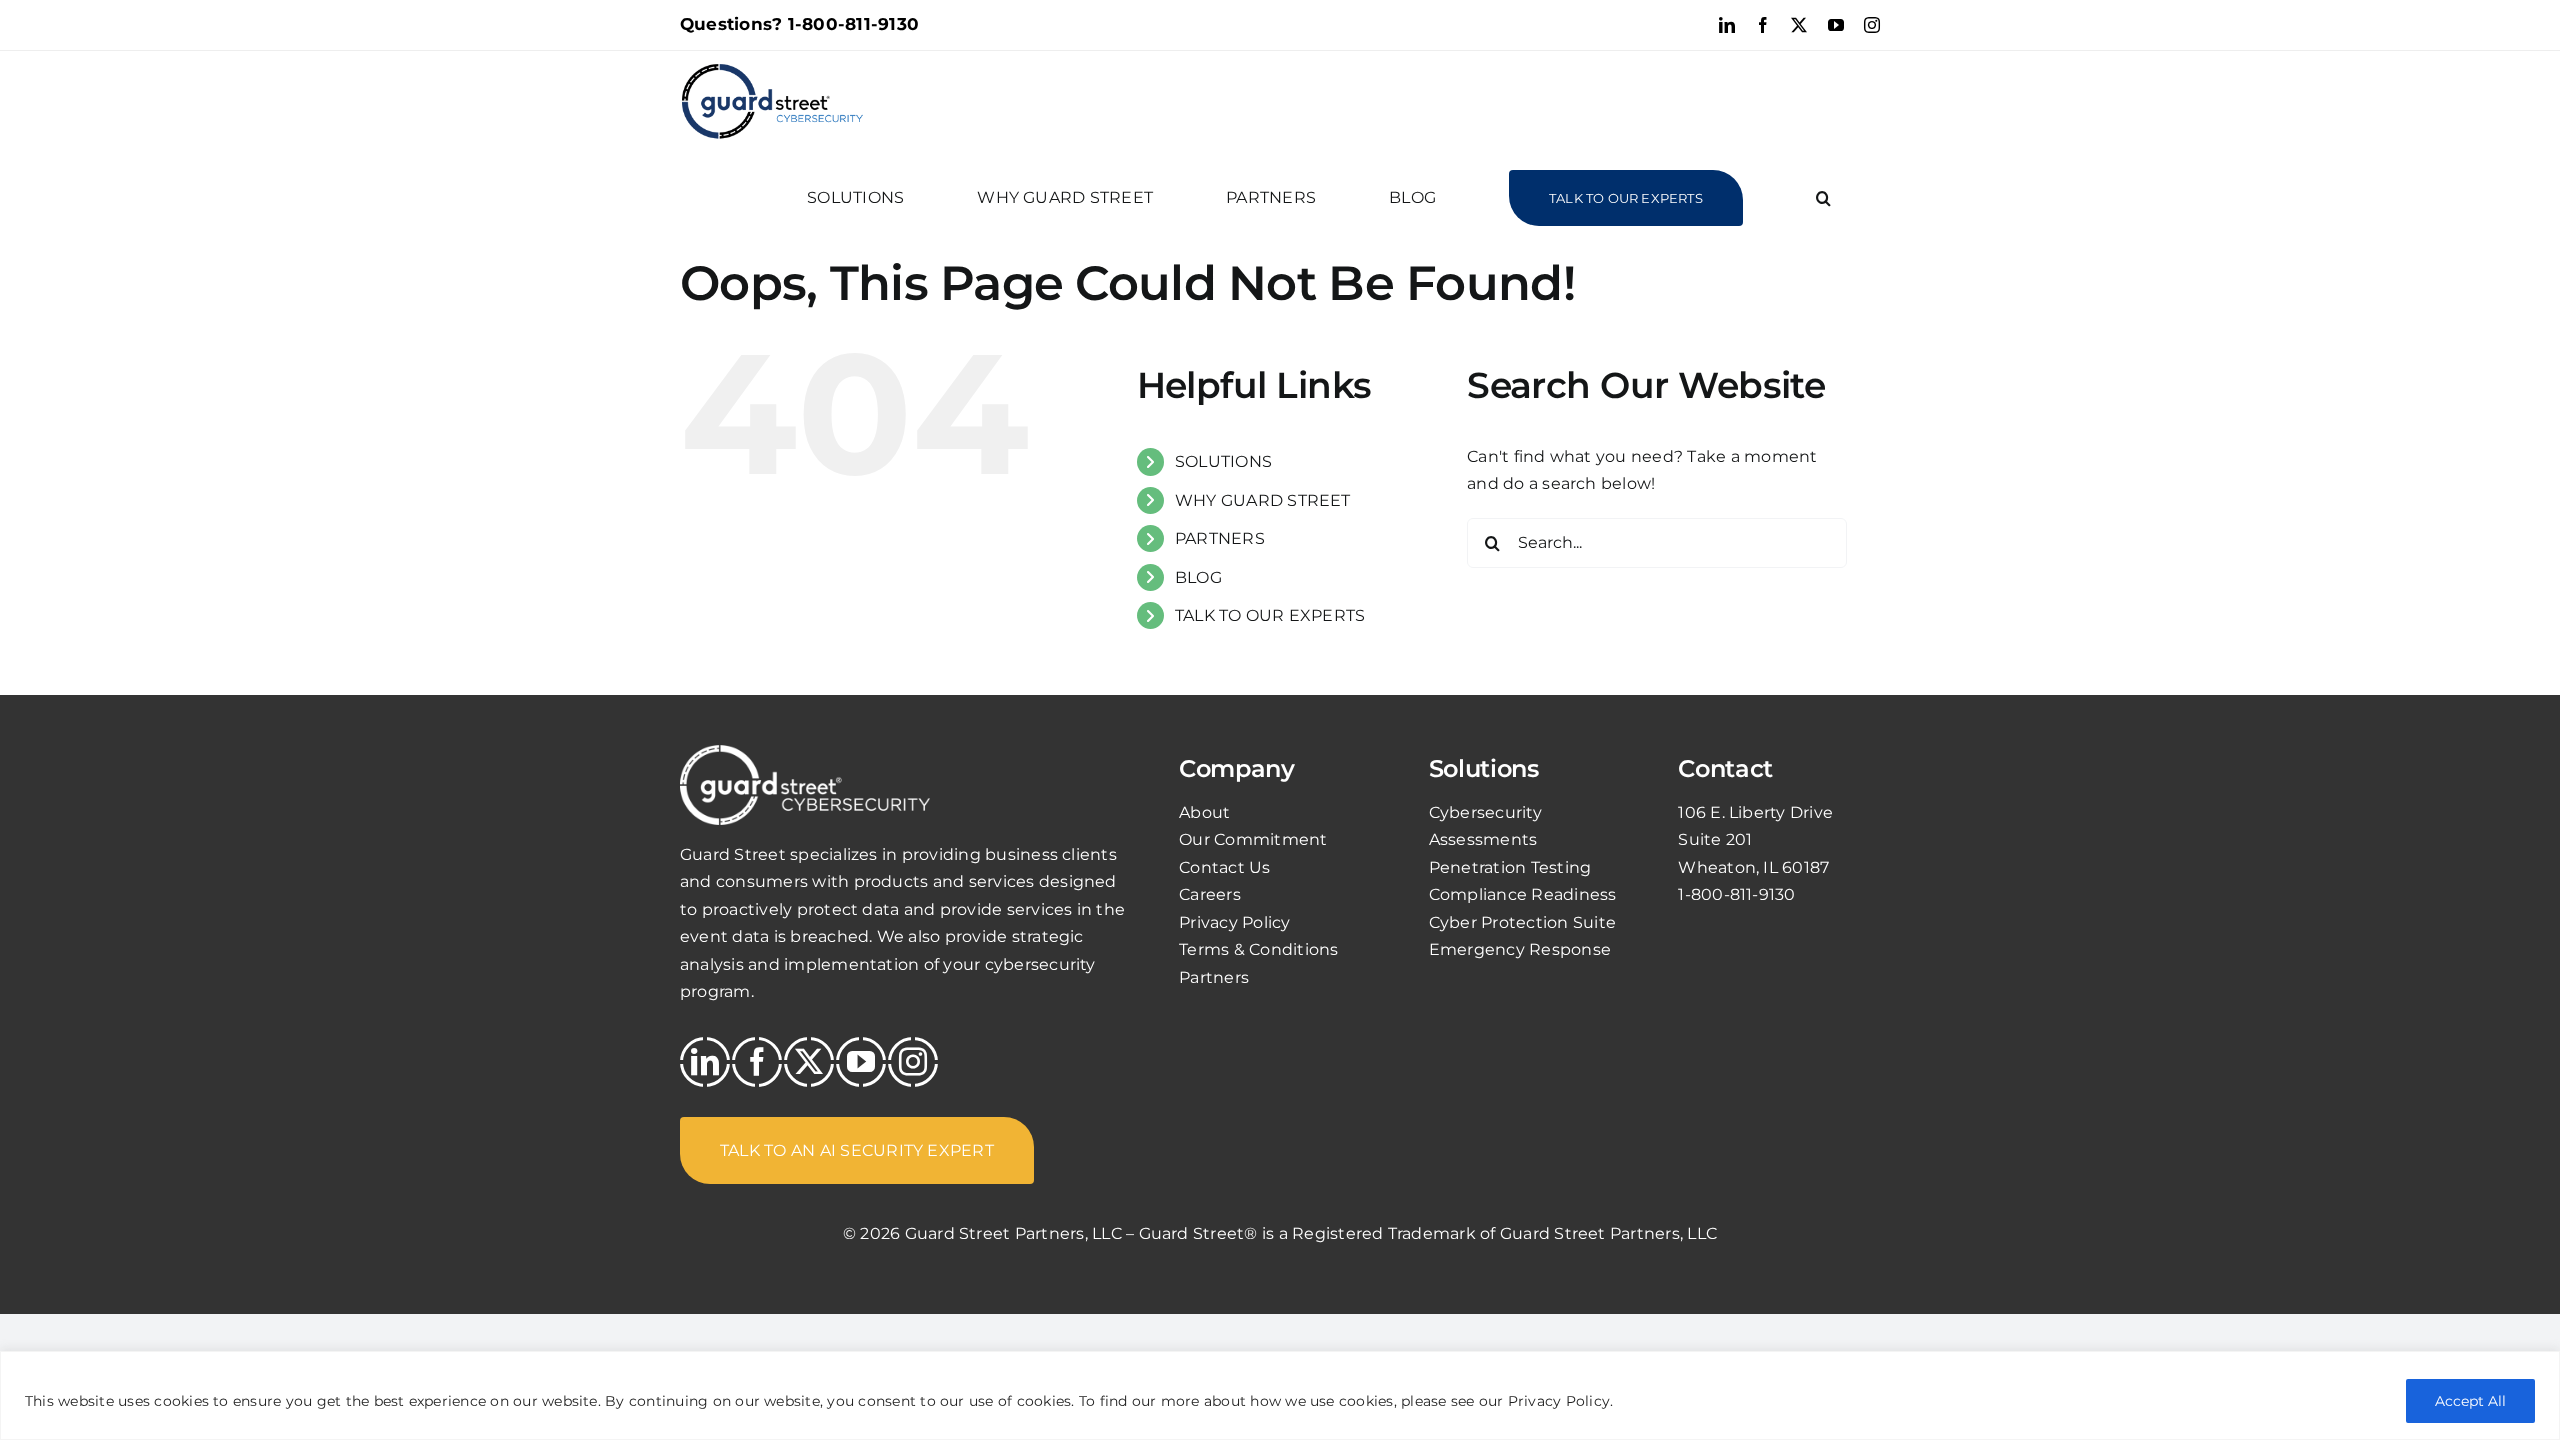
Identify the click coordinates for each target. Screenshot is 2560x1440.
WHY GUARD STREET (1263, 500)
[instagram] (913, 1062)
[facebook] (757, 1062)
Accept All (2470, 1401)
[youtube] (861, 1062)
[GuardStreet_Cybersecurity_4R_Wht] (805, 752)
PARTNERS (1220, 538)
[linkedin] (705, 1062)
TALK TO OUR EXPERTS (1270, 615)
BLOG (1198, 577)
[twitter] (809, 1062)
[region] (1280, 1395)
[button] (1823, 198)
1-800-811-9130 (853, 24)
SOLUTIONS (1223, 461)
